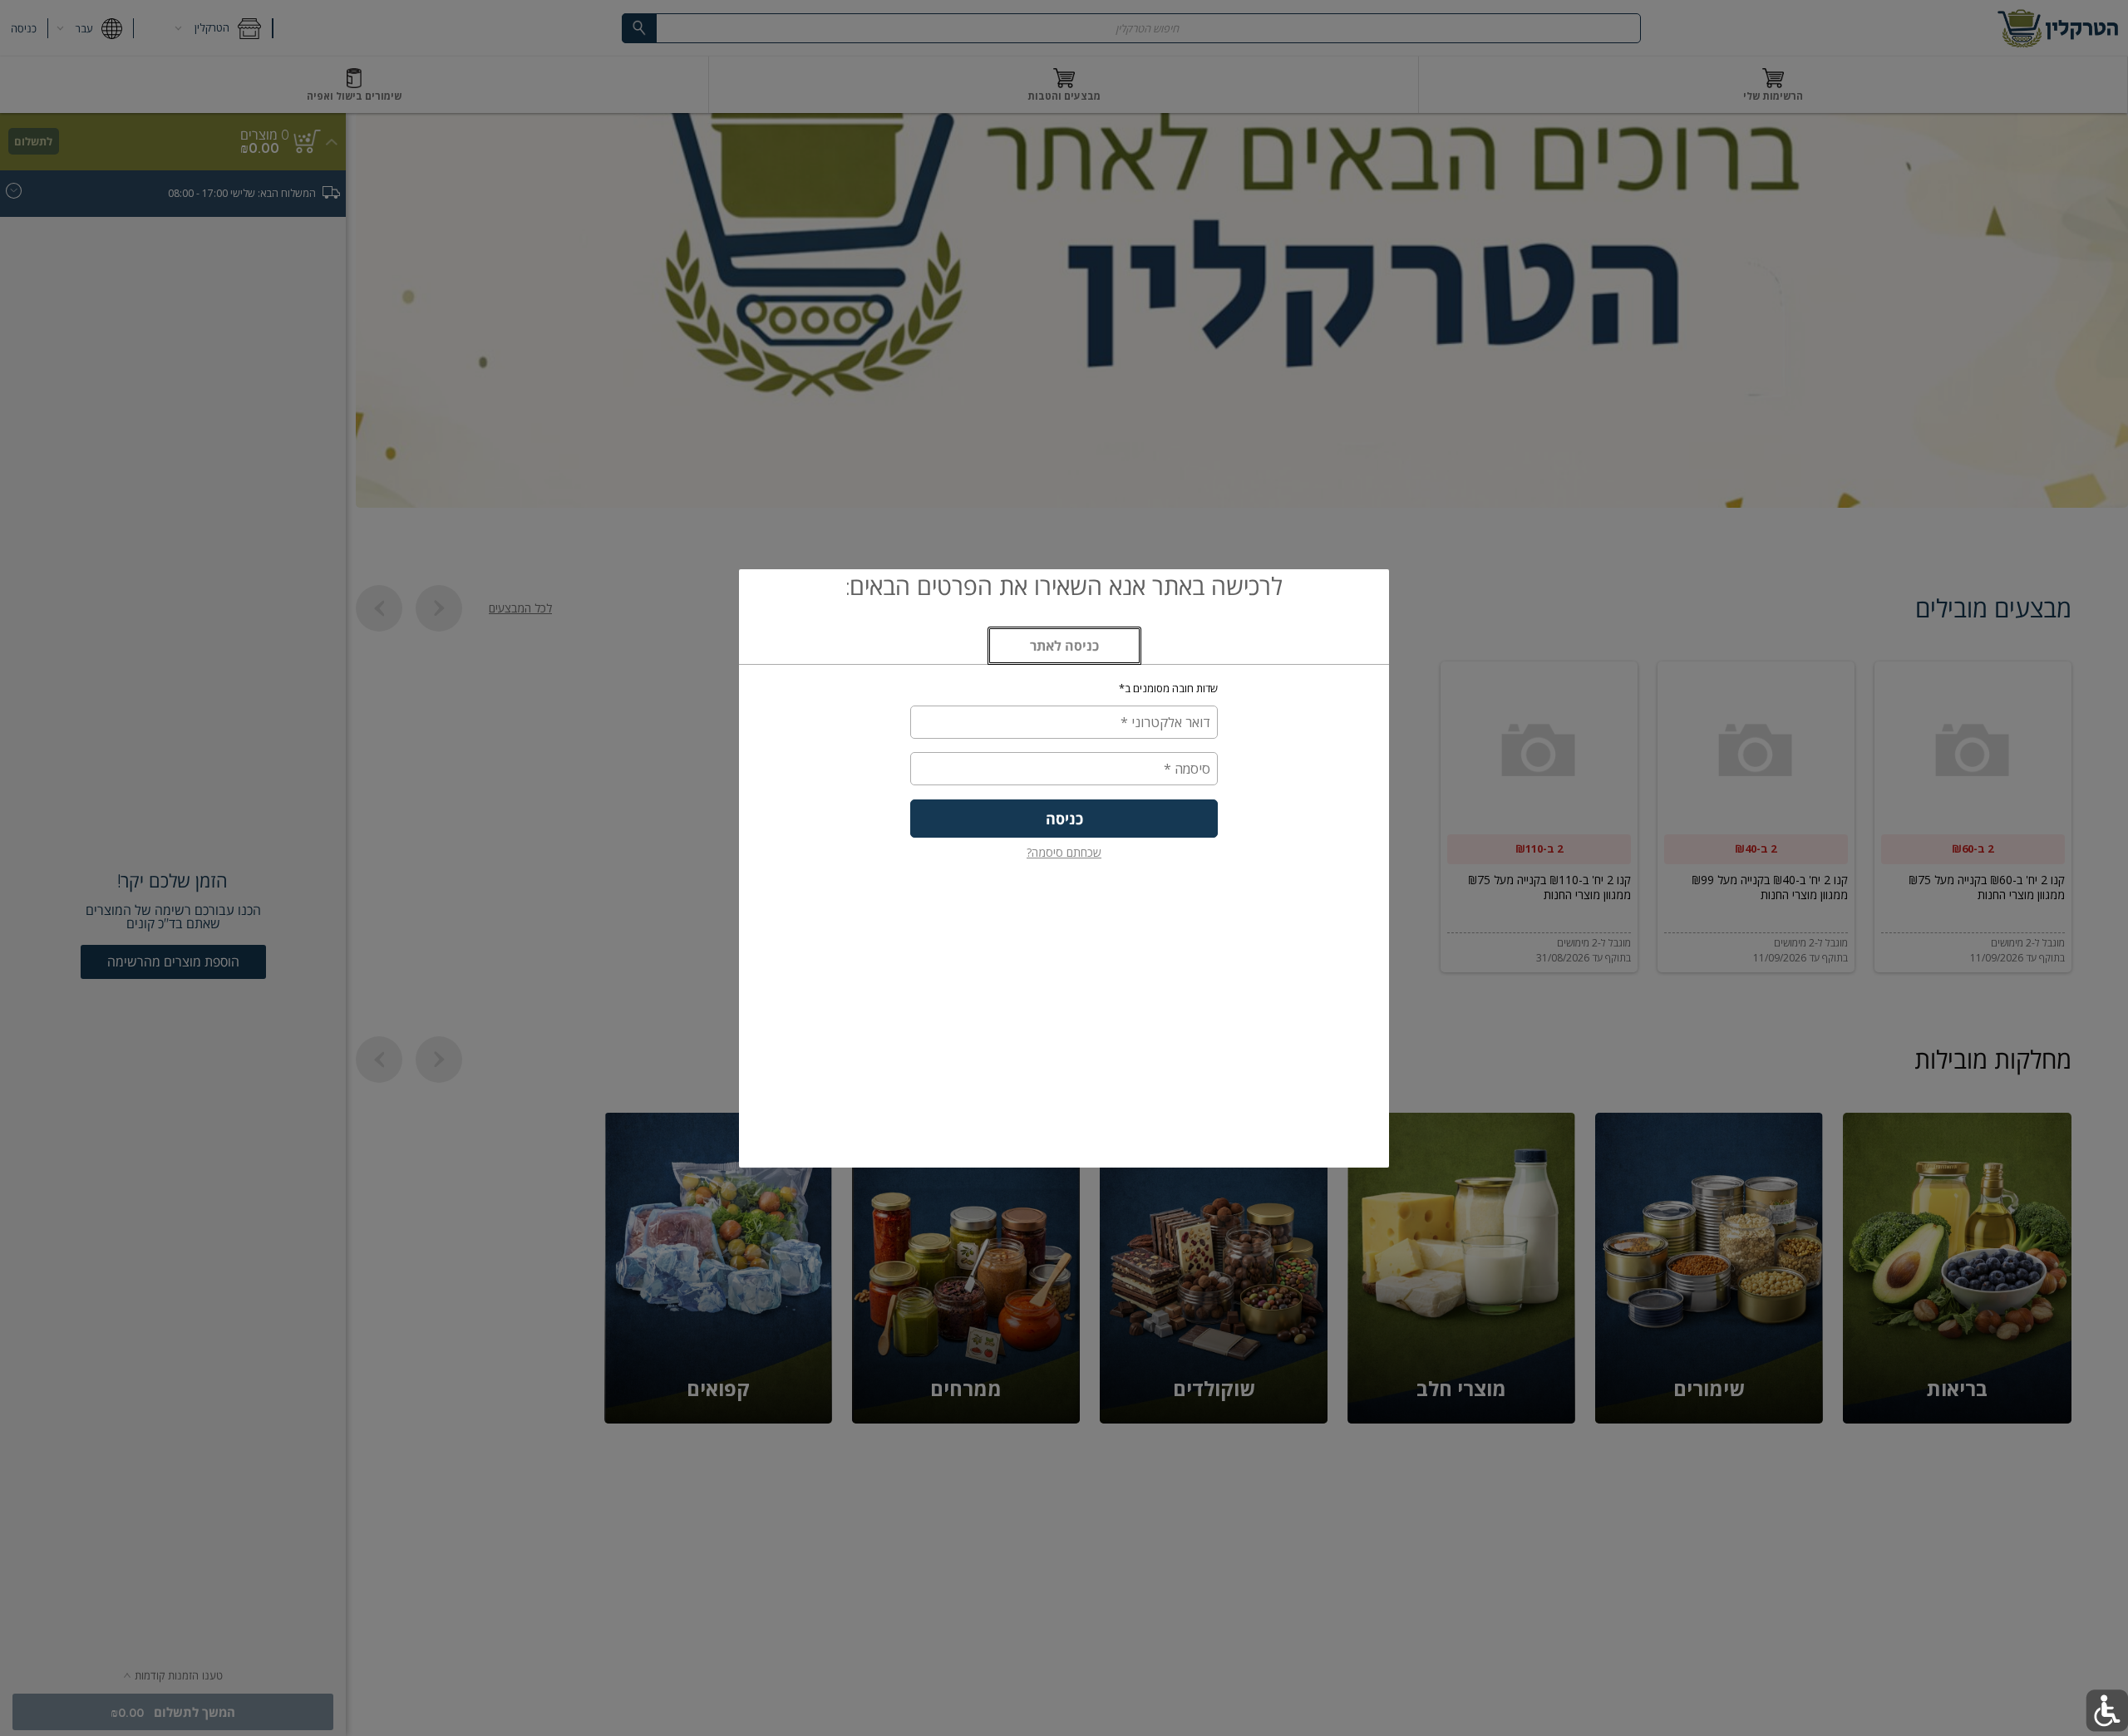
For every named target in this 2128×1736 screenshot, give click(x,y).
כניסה (1064, 819)
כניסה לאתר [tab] (1043, 651)
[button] (2107, 1711)
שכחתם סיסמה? (1064, 852)
